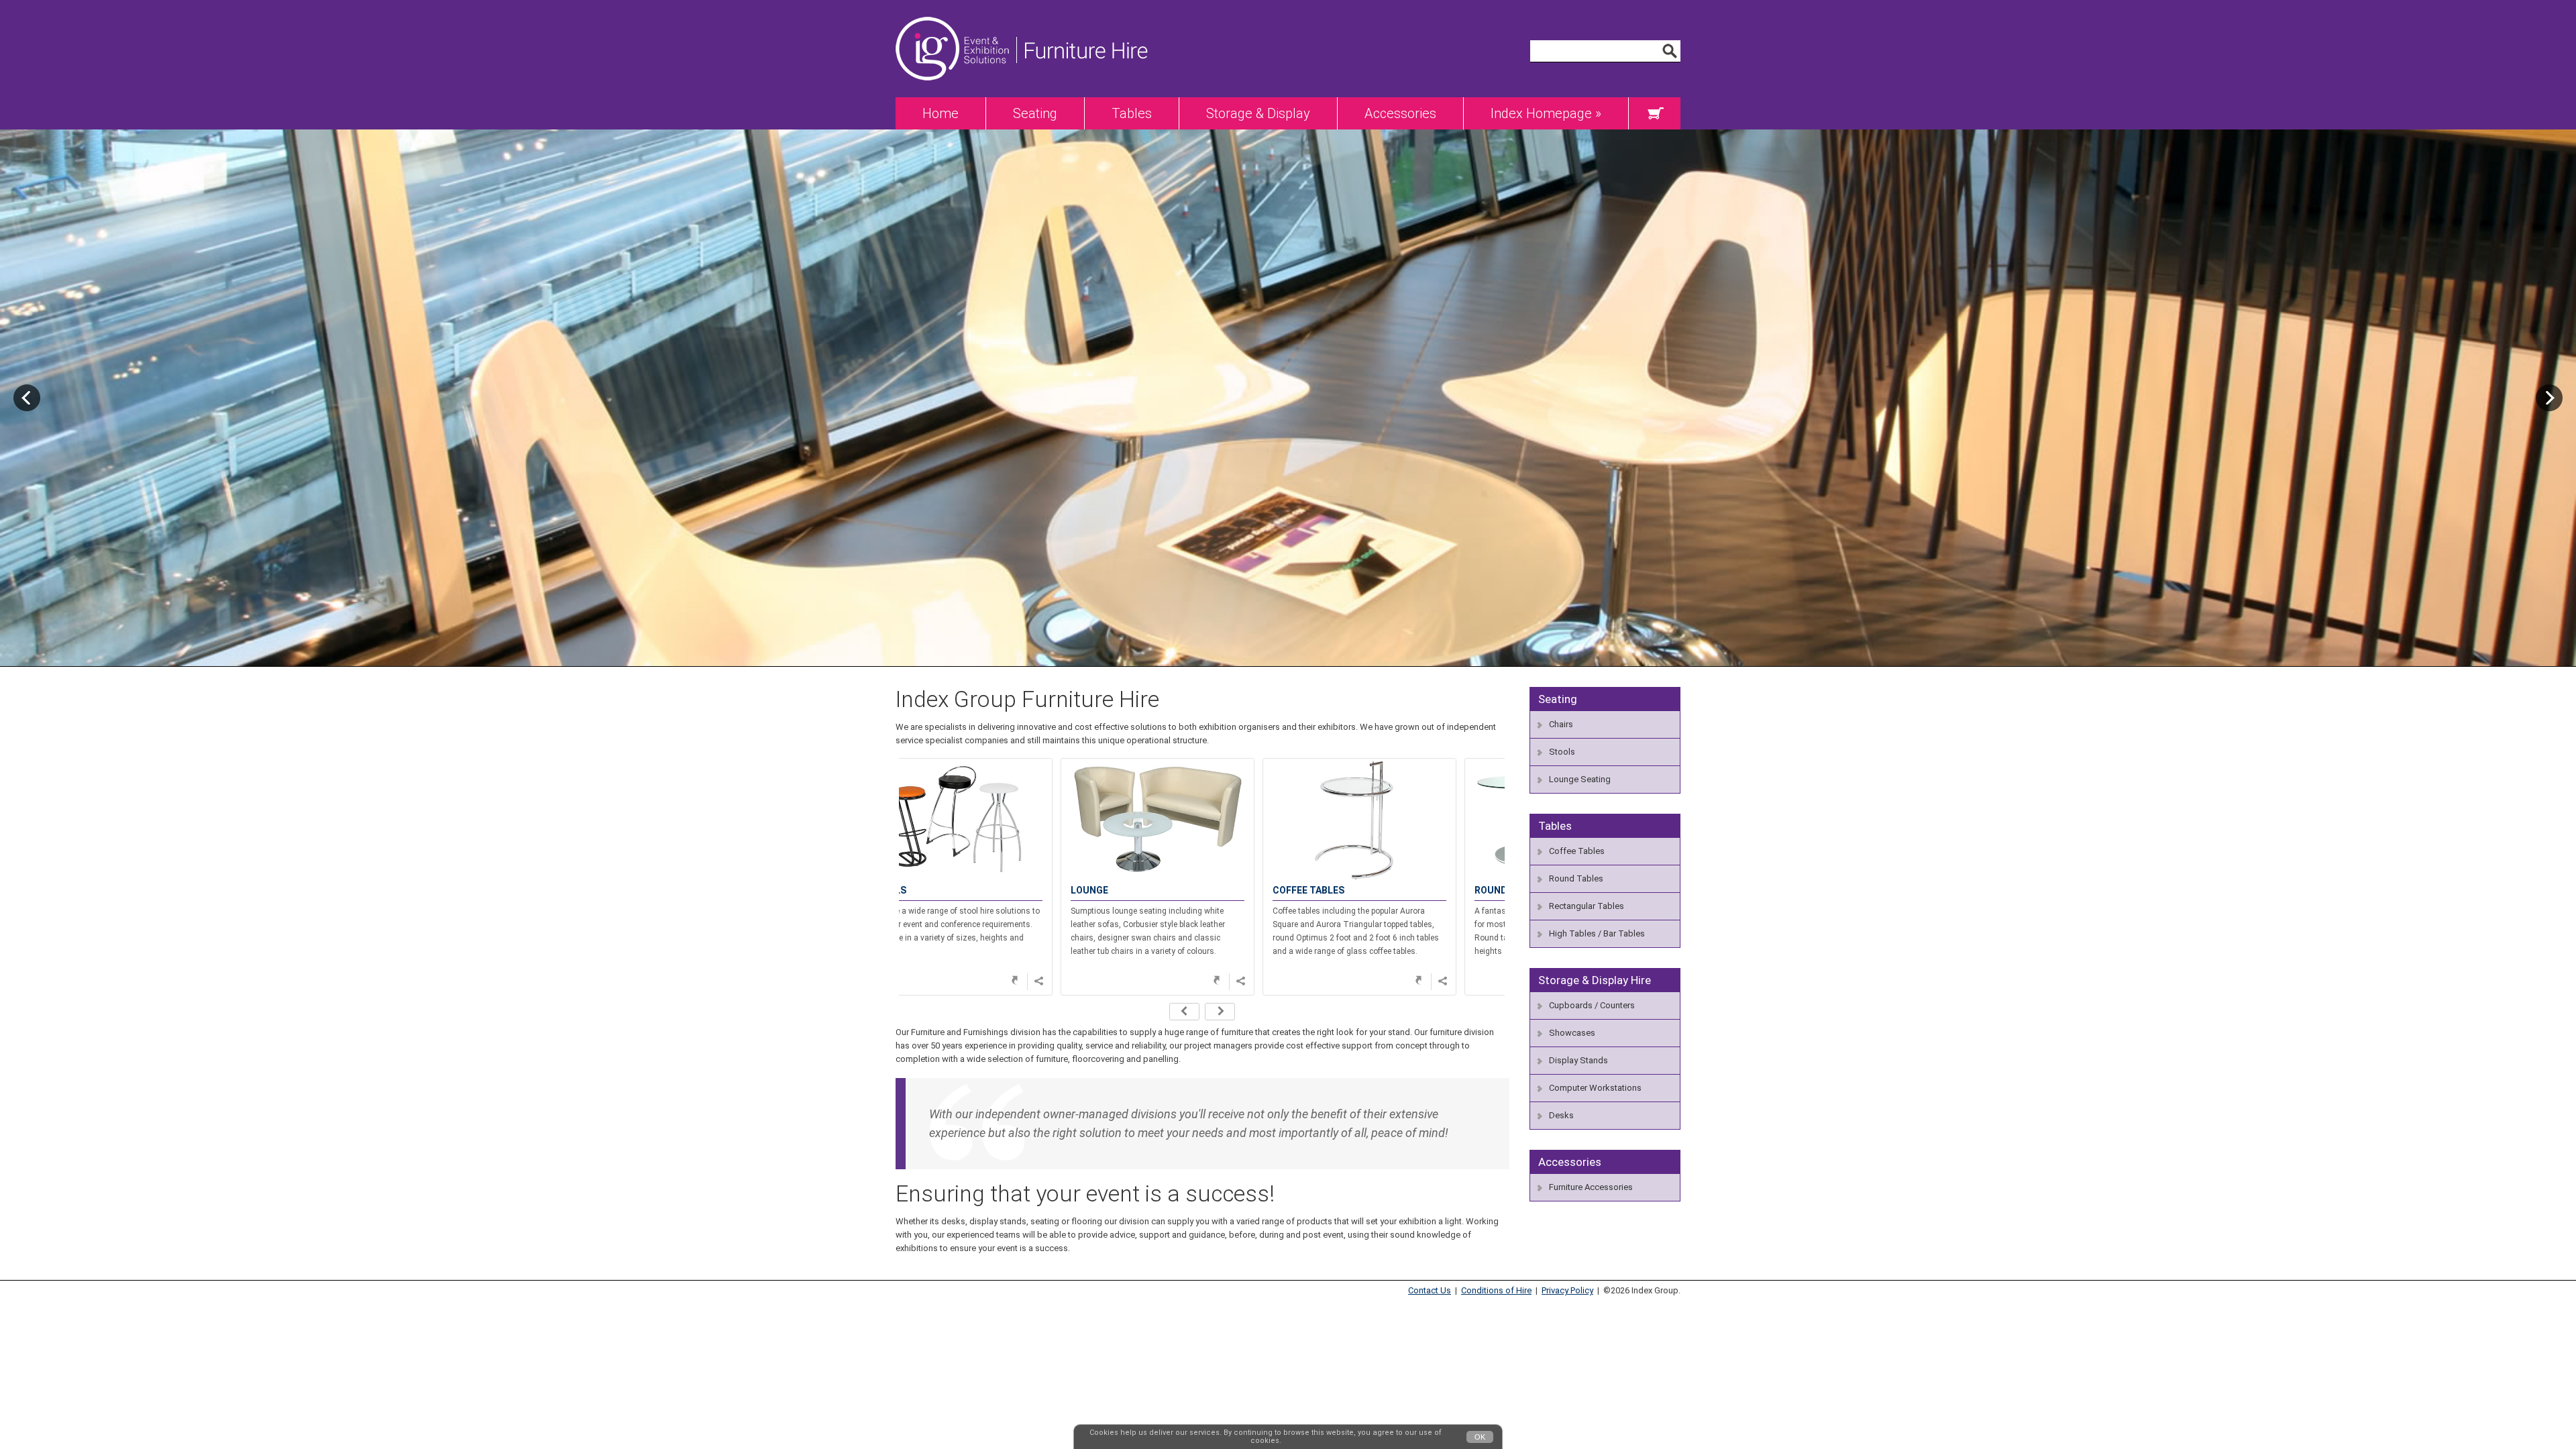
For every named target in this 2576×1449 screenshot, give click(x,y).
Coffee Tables (1577, 851)
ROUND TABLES (1352, 890)
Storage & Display (1258, 113)
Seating (1035, 113)
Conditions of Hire (1496, 1290)
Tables (1132, 113)
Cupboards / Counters (1592, 1005)
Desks (1561, 1115)
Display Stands (1578, 1060)
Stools (1562, 752)
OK (1480, 1437)
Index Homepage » (1546, 113)
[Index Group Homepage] (956, 94)
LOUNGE (932, 890)
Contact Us (1430, 1290)
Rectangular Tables (1587, 906)
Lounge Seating (1580, 779)
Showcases (1572, 1033)
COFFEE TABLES (1151, 890)
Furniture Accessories (1591, 1187)
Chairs (1561, 724)
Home (941, 113)
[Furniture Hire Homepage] (1082, 94)
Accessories (1400, 113)
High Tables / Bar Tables (1597, 933)
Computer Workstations (1595, 1088)
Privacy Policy (1567, 1290)
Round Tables (1576, 878)
